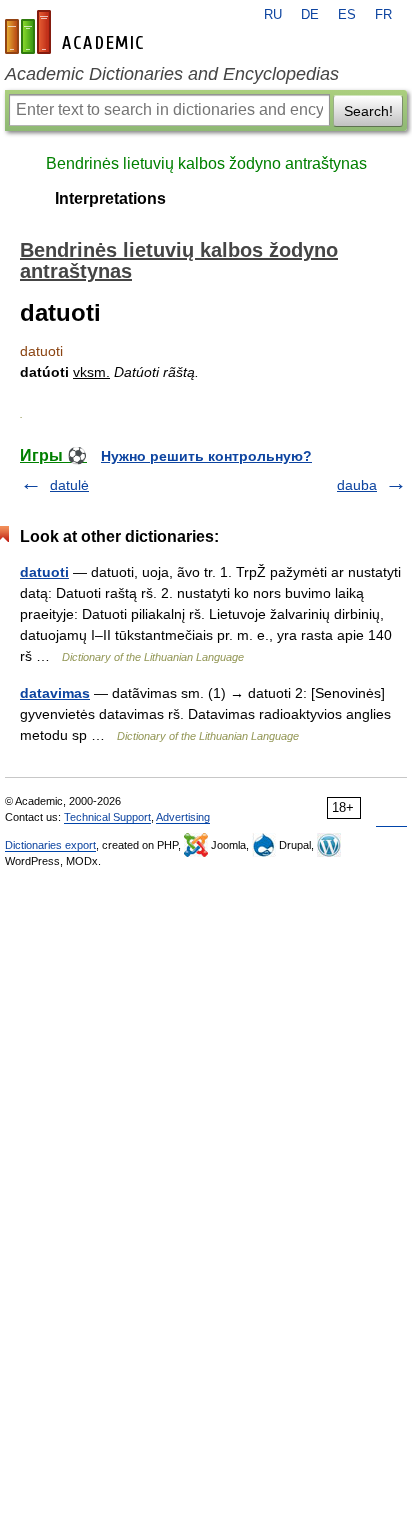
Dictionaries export (50, 845)
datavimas (55, 693)
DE (310, 15)
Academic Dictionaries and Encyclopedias (172, 74)
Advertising (183, 817)
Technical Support (107, 817)
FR (383, 15)
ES (347, 15)
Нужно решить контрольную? (206, 456)
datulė (69, 485)
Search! (368, 111)
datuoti (44, 572)
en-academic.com (77, 32)
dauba (357, 485)
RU (273, 15)
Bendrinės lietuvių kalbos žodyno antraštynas (206, 163)
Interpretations (110, 198)
